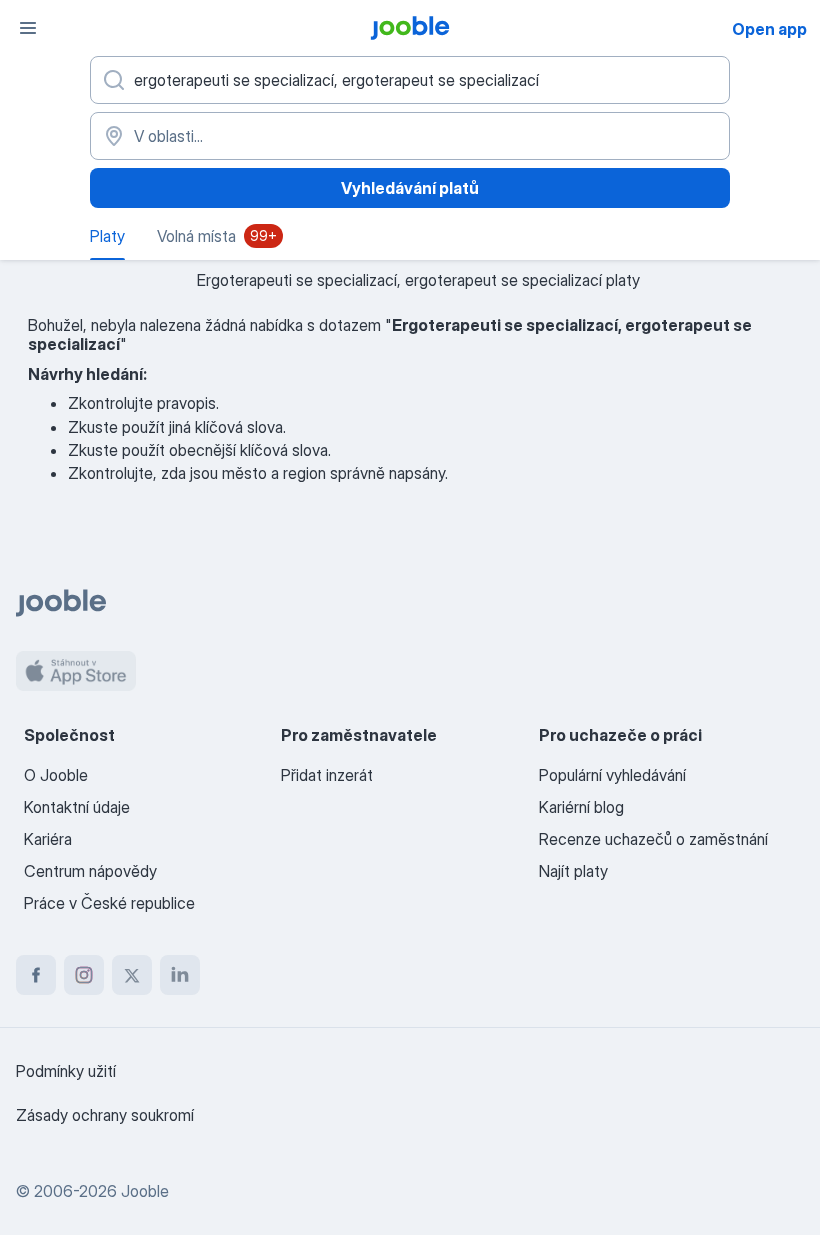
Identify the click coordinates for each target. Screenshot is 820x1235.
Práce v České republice (109, 903)
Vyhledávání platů (410, 188)
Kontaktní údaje (77, 807)
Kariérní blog (581, 807)
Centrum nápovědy (90, 871)
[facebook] (36, 975)
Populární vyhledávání (612, 775)
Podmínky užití (66, 1071)
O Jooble (56, 775)
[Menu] (28, 28)
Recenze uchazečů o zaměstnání (653, 839)
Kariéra (48, 839)
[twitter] (132, 975)
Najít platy (573, 871)
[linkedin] (180, 975)
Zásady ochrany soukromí (105, 1115)
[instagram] (84, 975)
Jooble (145, 1191)
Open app (769, 29)
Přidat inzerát (327, 775)
